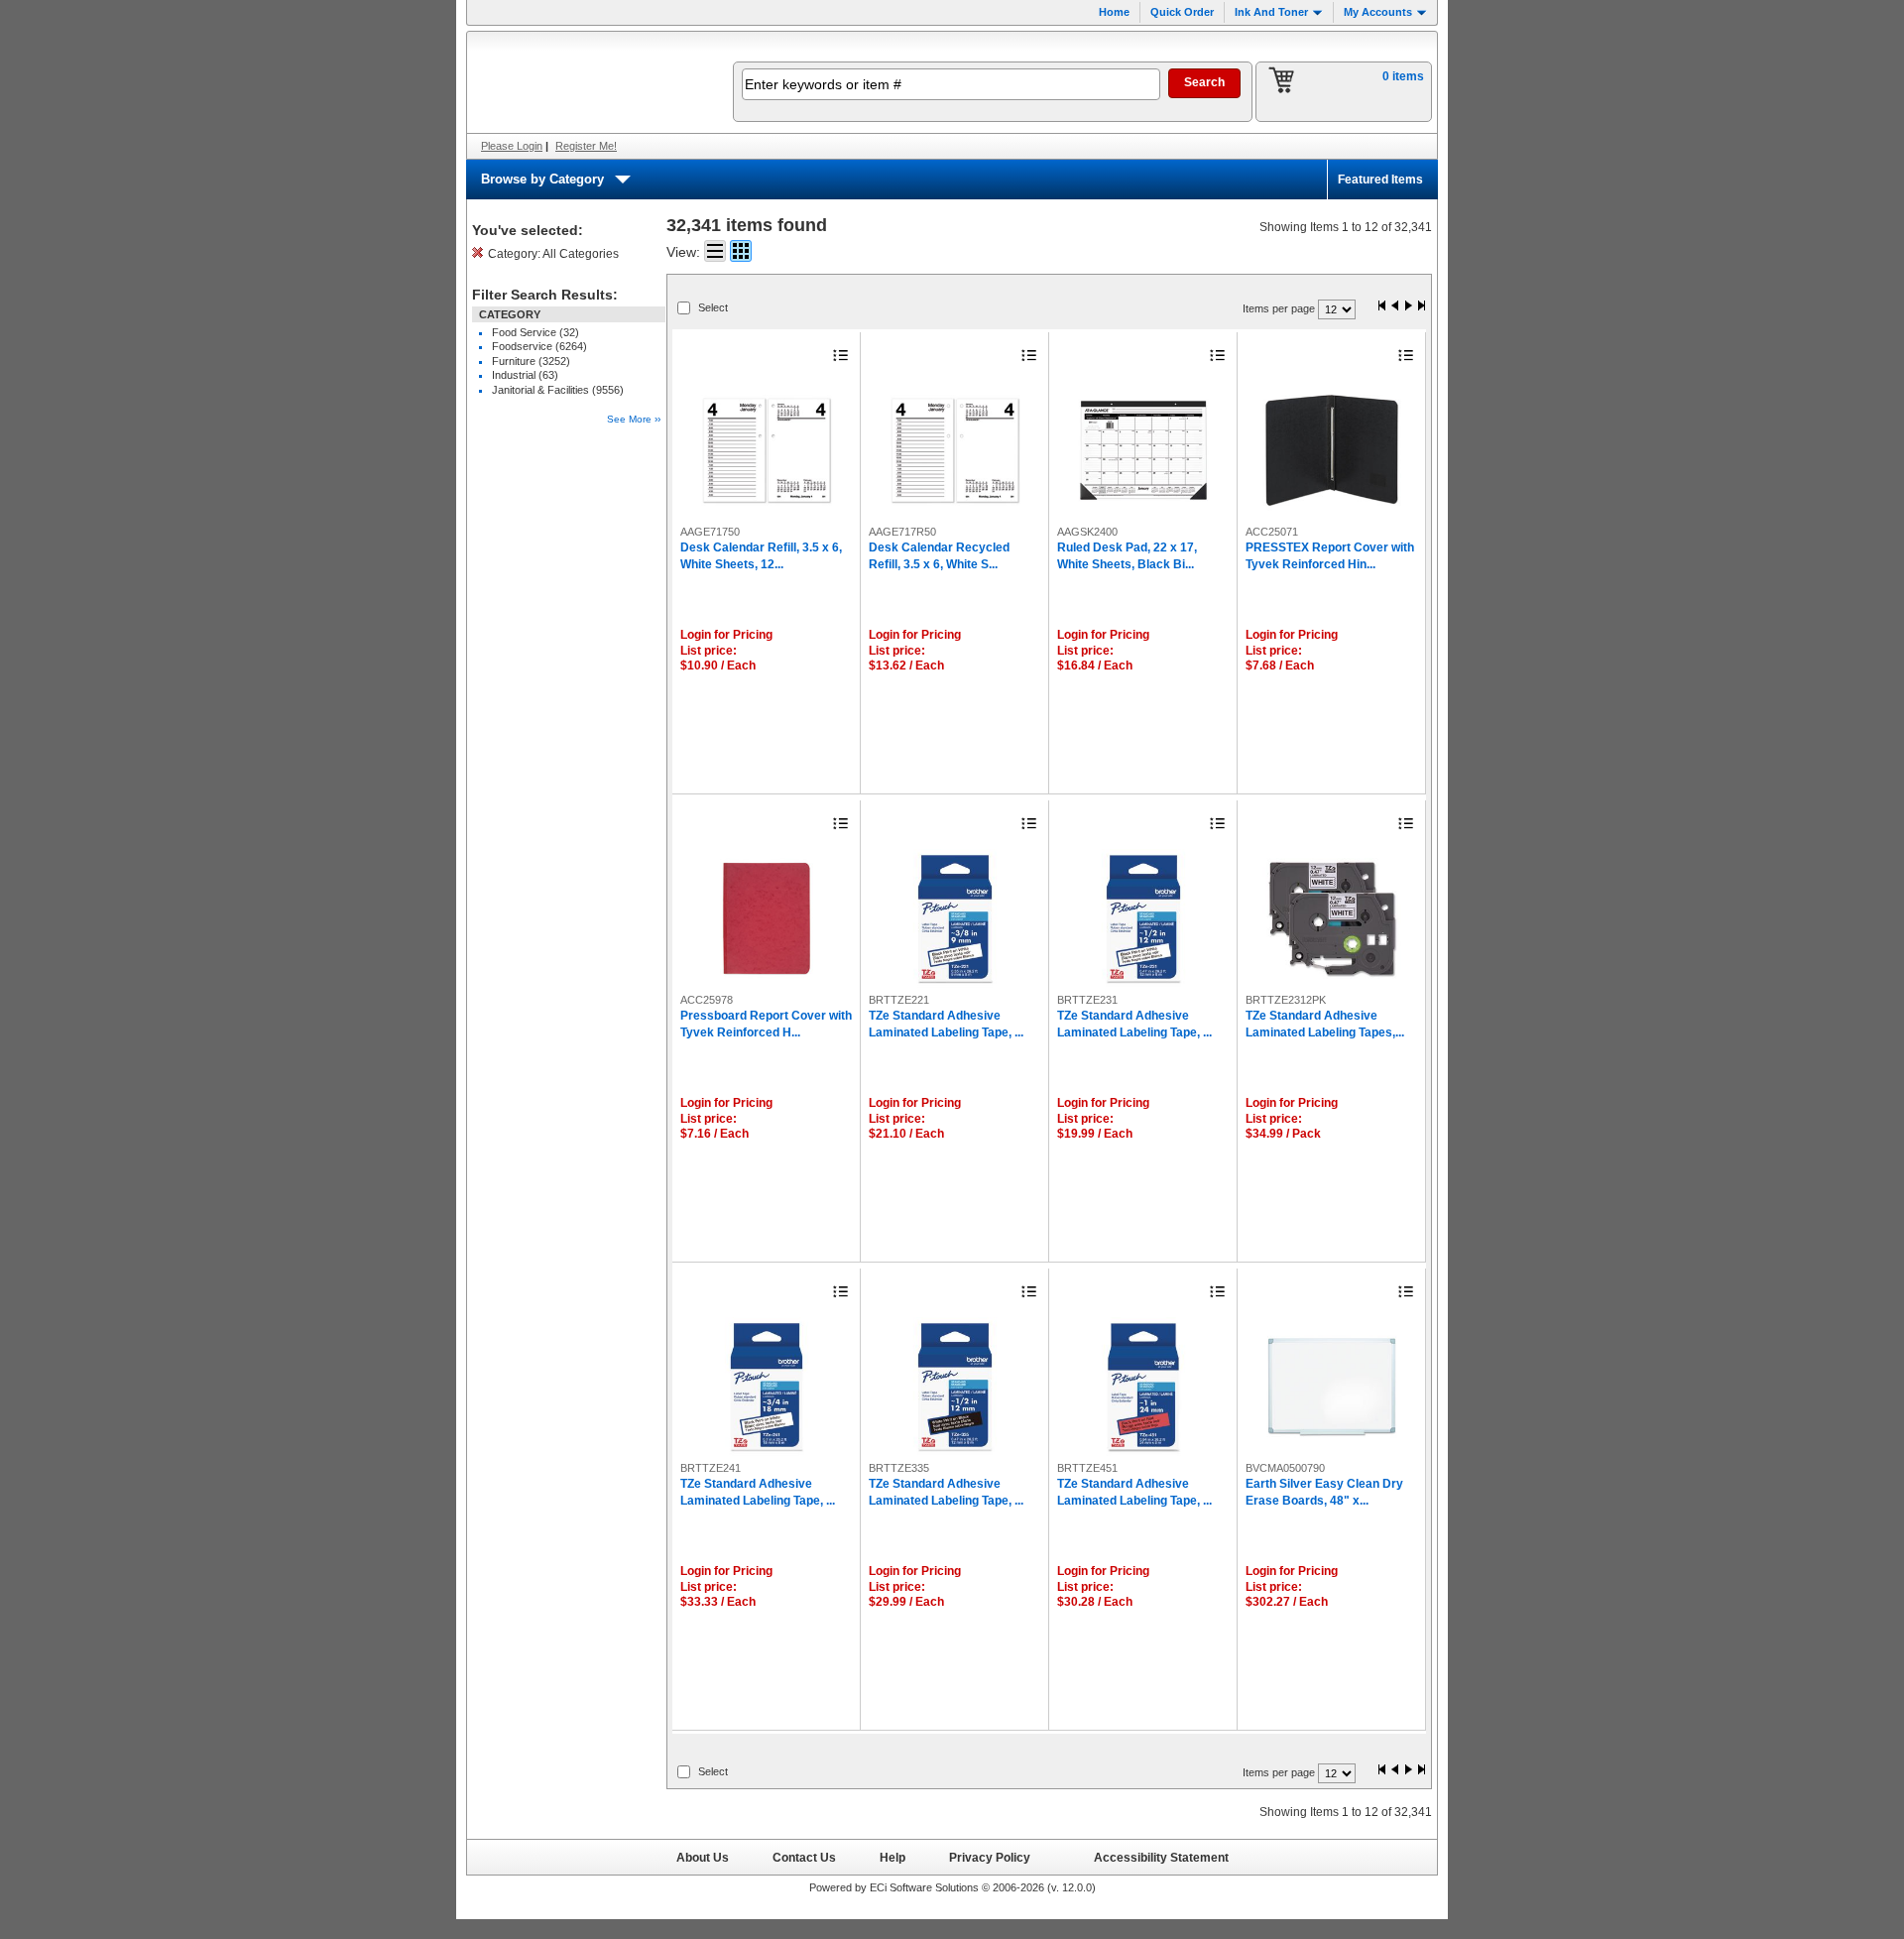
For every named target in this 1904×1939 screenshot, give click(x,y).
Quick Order (1182, 12)
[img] (587, 82)
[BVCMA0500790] (1332, 1387)
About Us (703, 1857)
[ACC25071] (1332, 450)
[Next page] (1408, 307)
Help (892, 1857)
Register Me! (586, 146)
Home (1114, 12)
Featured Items (1380, 180)
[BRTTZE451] (1143, 1387)
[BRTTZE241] (767, 1387)
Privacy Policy (990, 1857)
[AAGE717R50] (955, 450)
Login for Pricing (726, 635)
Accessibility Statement (1161, 1857)
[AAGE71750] (767, 450)
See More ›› (634, 419)
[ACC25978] (767, 918)
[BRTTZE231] (1143, 918)
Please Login (512, 146)
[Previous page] (1395, 307)
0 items (1403, 76)
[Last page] (1421, 307)
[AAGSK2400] (1143, 450)
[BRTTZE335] (955, 1387)
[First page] (1382, 307)
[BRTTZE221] (955, 918)
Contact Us (804, 1857)
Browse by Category (542, 179)
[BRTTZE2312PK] (1332, 918)
